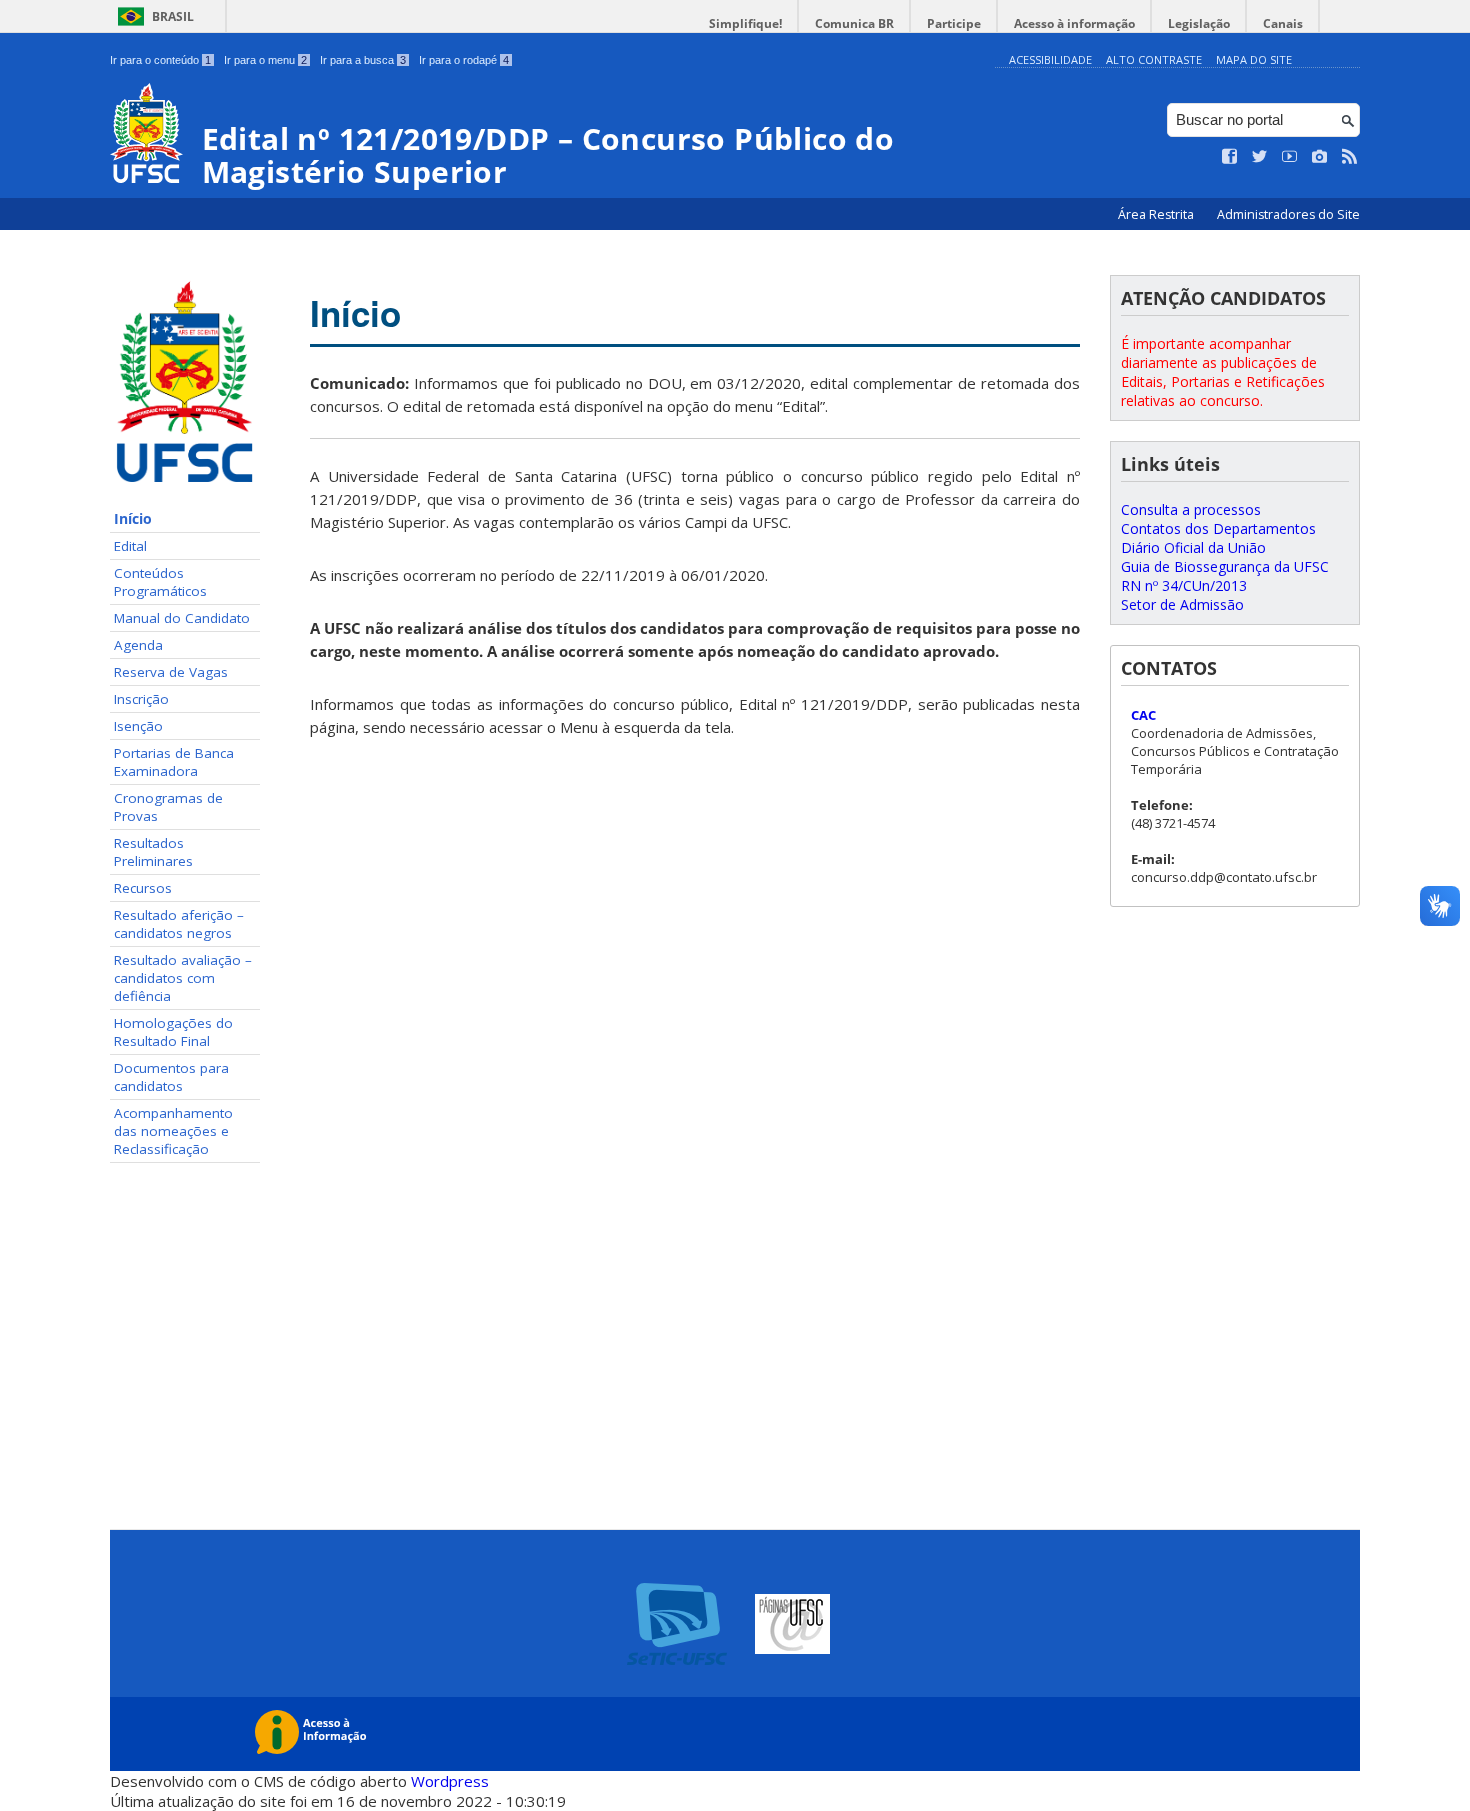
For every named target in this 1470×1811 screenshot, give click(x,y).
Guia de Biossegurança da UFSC (1225, 566)
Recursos (143, 888)
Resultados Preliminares (153, 852)
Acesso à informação (1074, 23)
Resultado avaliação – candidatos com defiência (183, 978)
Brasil (173, 16)
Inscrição (141, 699)
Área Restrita (1157, 214)
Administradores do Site (1288, 214)
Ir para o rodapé (464, 60)
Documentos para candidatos (171, 1077)
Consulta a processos (1191, 509)
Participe (954, 23)
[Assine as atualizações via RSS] (1350, 157)
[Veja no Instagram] (1320, 157)
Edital (130, 546)
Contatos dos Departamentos (1218, 528)
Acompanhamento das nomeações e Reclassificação (173, 1131)
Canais (1283, 23)
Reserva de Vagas (171, 672)
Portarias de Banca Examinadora (174, 762)
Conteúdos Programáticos (160, 582)
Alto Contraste (1154, 59)
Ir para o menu (265, 60)
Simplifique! (745, 23)
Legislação (1199, 23)
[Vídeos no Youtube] (1290, 157)
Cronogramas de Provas (168, 807)
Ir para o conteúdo (160, 60)
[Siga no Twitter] (1260, 157)
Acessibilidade (1050, 59)
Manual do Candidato (182, 618)
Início (133, 519)
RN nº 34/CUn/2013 (1184, 585)
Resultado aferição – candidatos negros (179, 924)
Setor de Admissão (1182, 604)
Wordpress (450, 1781)
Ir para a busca (363, 60)
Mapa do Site (1254, 59)
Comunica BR (854, 23)
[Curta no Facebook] (1230, 157)
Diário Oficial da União (1193, 547)
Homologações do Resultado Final (173, 1032)
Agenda (138, 645)
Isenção (138, 726)
